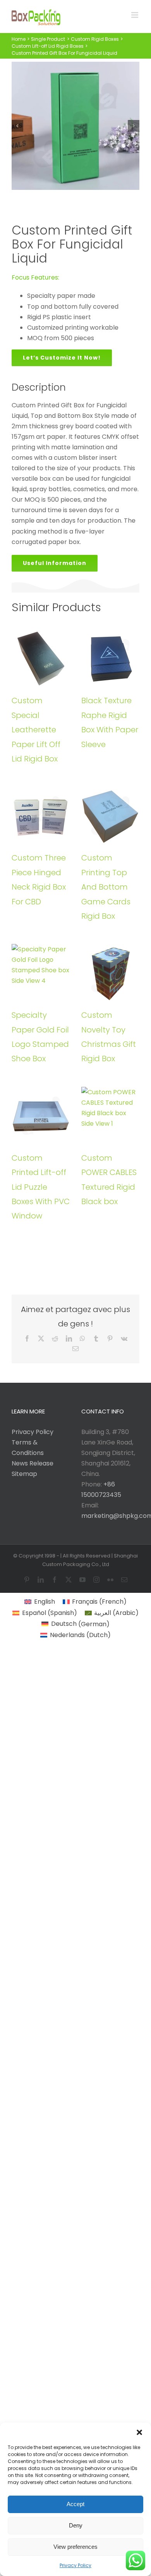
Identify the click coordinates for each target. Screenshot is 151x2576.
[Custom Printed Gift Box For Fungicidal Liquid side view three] (75, 126)
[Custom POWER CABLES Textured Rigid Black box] (110, 1116)
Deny (76, 2525)
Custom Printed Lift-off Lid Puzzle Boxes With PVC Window (41, 1187)
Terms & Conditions (28, 1448)
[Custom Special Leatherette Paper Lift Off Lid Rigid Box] (41, 659)
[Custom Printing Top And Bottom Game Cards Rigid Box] (110, 816)
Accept (75, 2504)
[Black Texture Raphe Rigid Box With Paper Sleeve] (110, 659)
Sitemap (24, 1474)
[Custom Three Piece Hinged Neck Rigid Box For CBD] (41, 816)
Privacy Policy (75, 2565)
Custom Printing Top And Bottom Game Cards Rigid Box (106, 887)
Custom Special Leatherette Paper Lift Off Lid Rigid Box (36, 730)
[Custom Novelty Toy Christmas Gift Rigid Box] (110, 973)
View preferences (75, 2547)
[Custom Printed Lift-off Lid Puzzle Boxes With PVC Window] (41, 1116)
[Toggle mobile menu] (135, 15)
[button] (139, 2432)
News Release (33, 1463)
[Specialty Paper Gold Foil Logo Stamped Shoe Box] (41, 973)
